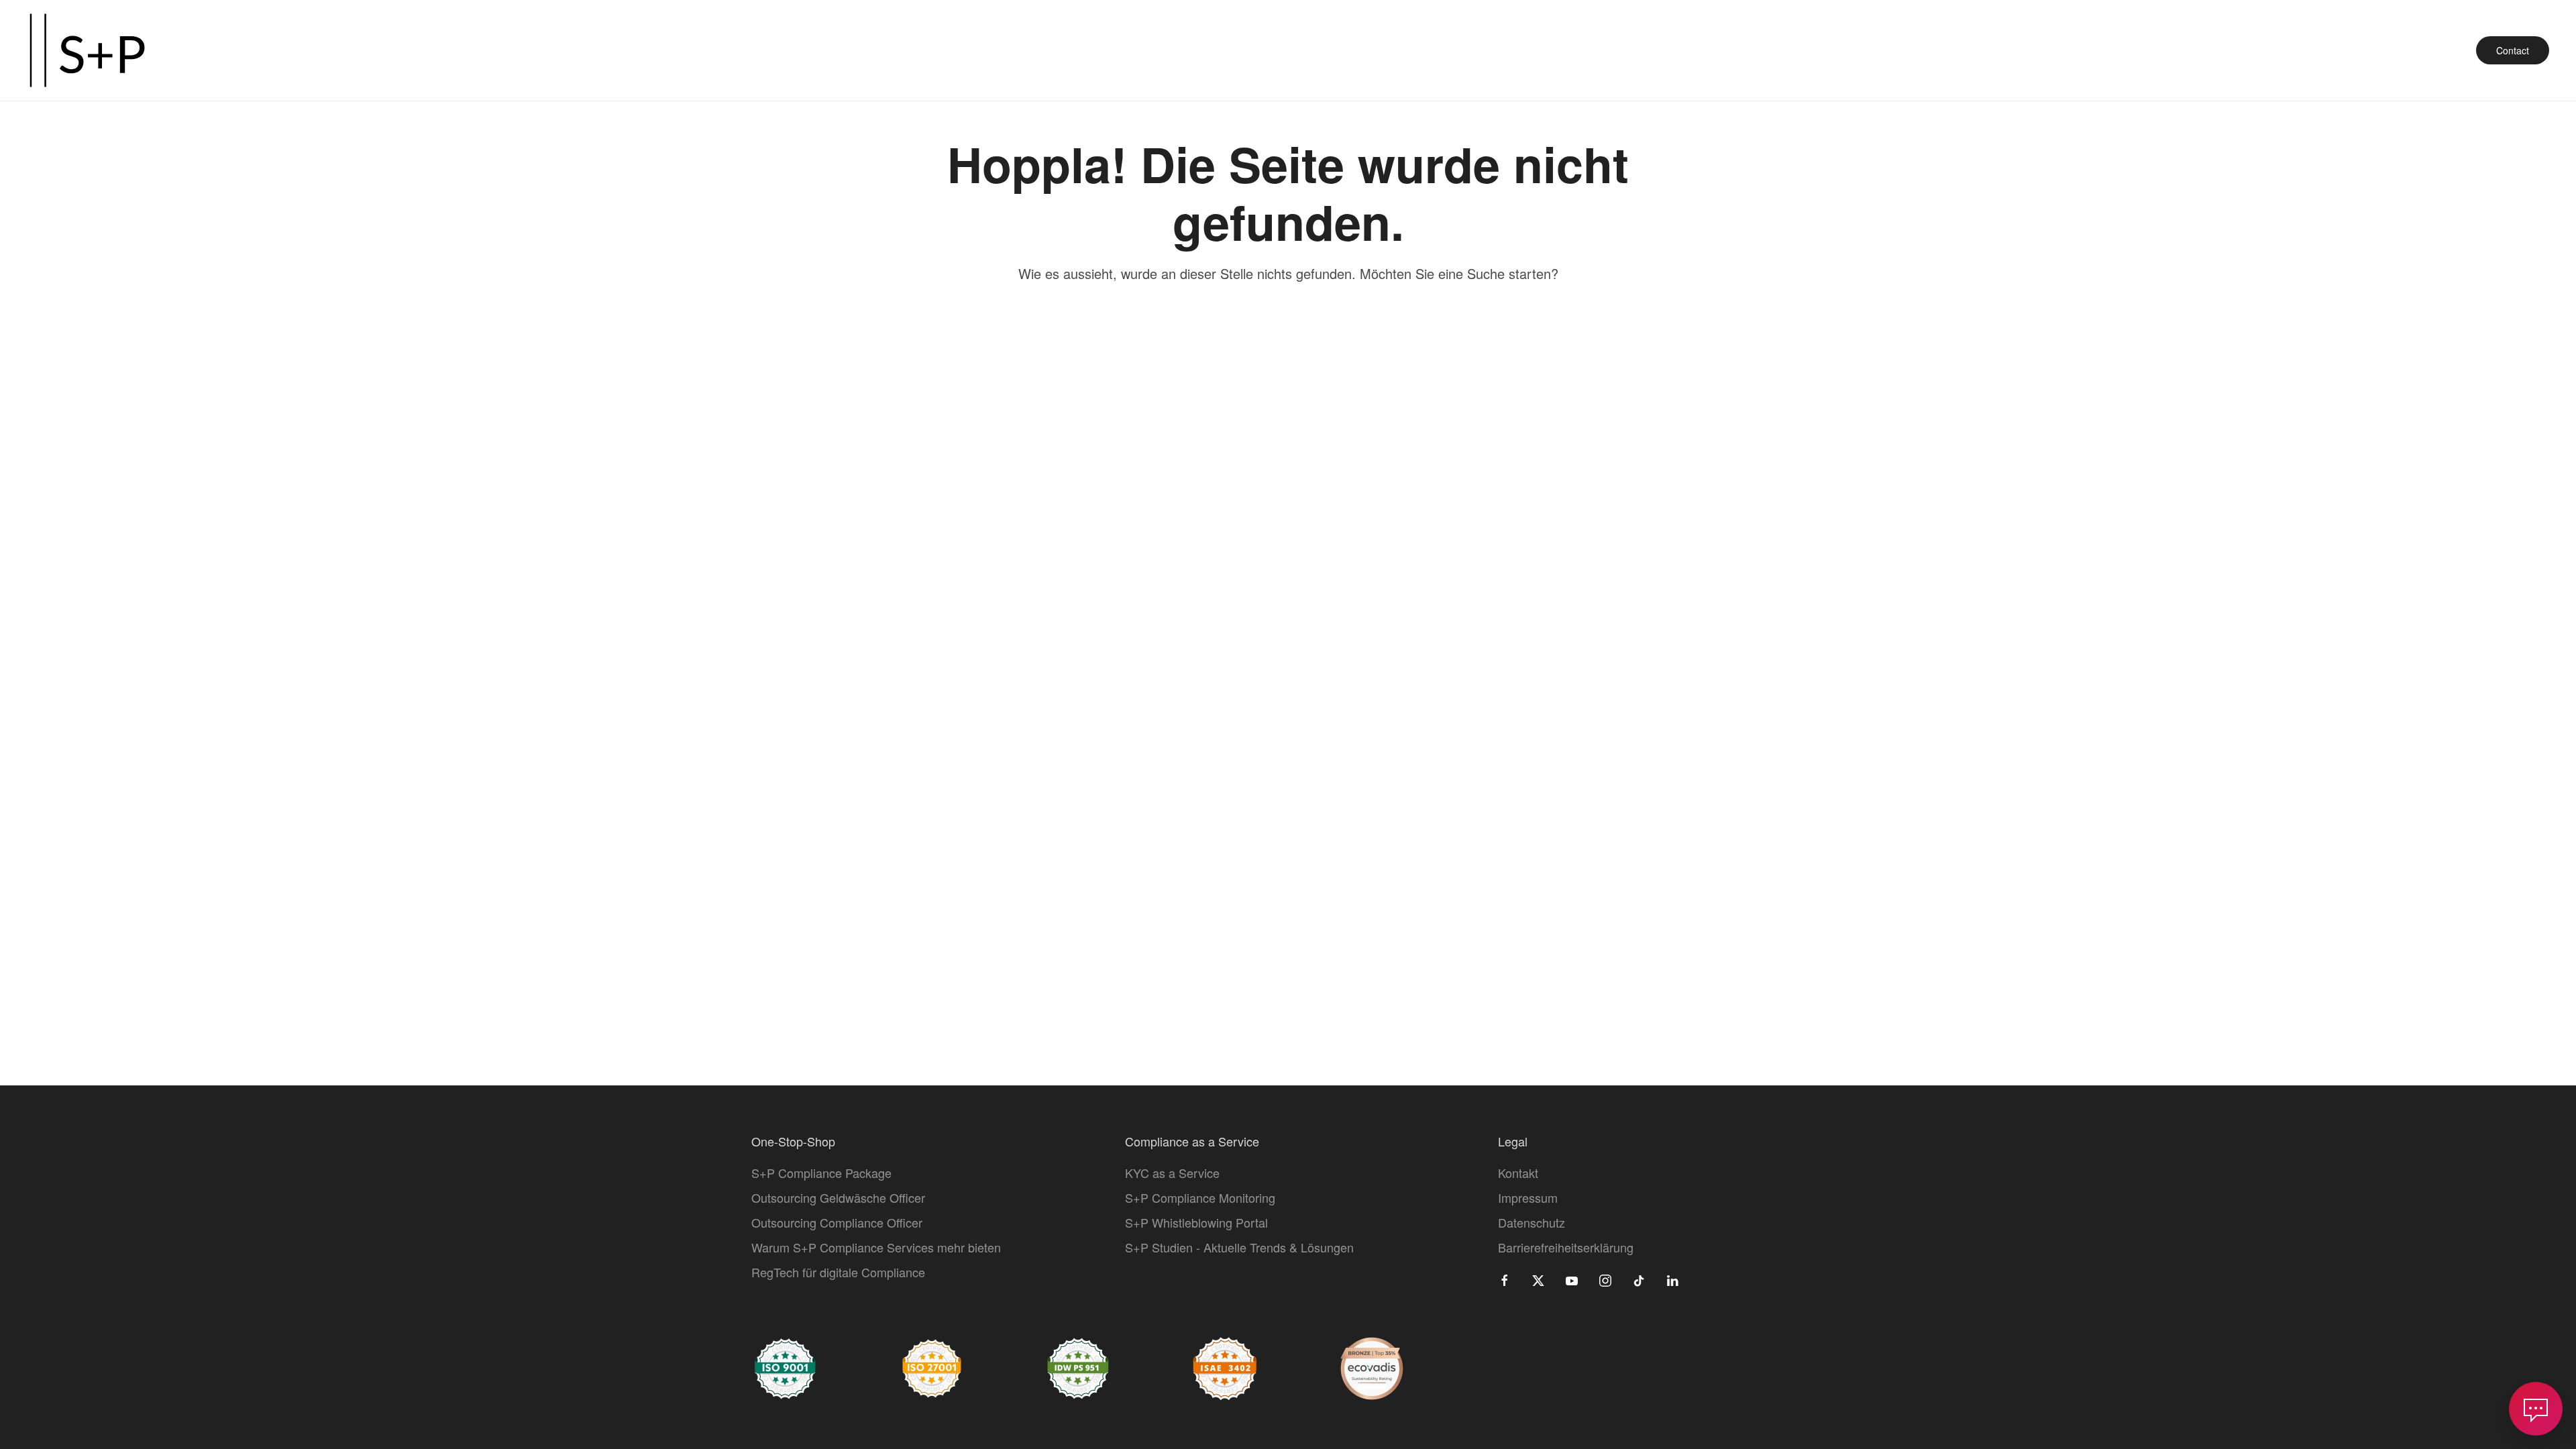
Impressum (1528, 1197)
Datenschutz (1532, 1222)
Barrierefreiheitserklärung (1566, 1247)
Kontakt (1518, 1173)
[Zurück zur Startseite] (87, 50)
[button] (2536, 1409)
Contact (2513, 50)
